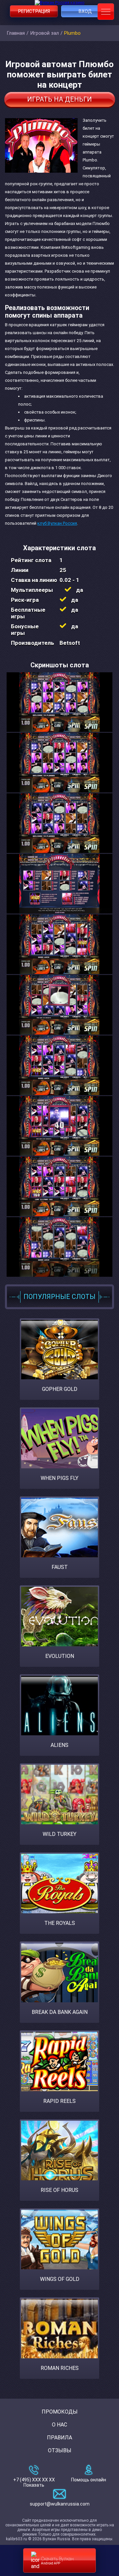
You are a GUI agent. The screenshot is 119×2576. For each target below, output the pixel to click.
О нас (59, 2425)
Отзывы (60, 2450)
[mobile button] (106, 12)
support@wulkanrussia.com (60, 2504)
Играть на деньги (59, 99)
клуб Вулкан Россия (57, 523)
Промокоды (60, 2412)
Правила (59, 2438)
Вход (85, 11)
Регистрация (34, 11)
